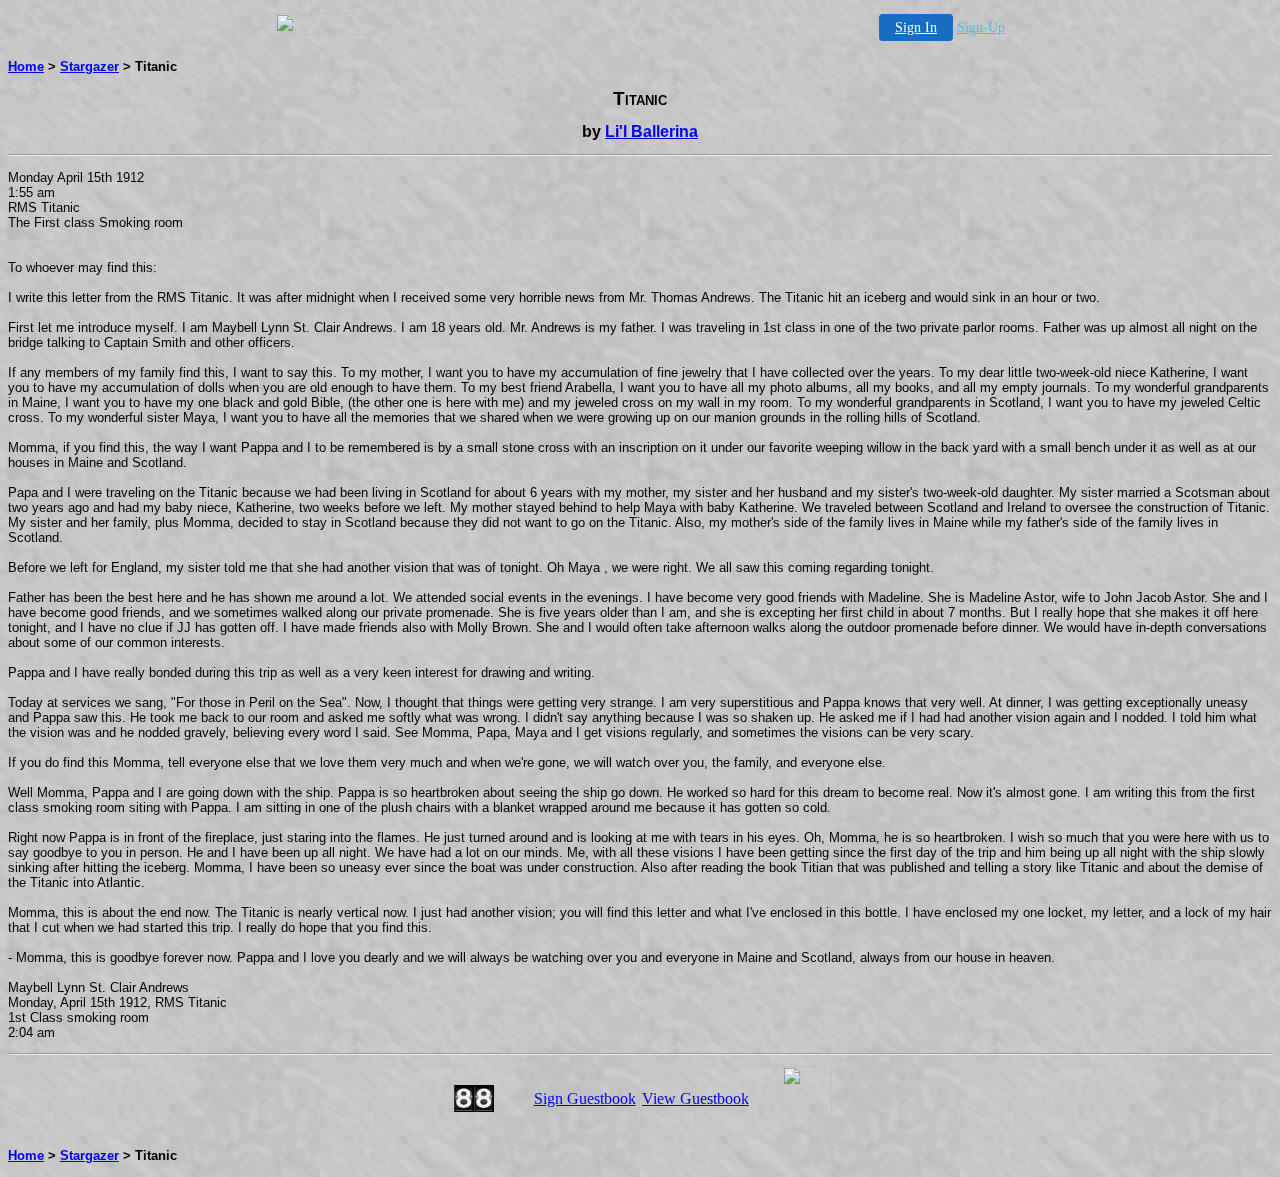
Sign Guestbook (585, 1098)
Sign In (916, 27)
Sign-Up (981, 27)
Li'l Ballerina (651, 131)
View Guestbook (695, 1098)
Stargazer (89, 66)
